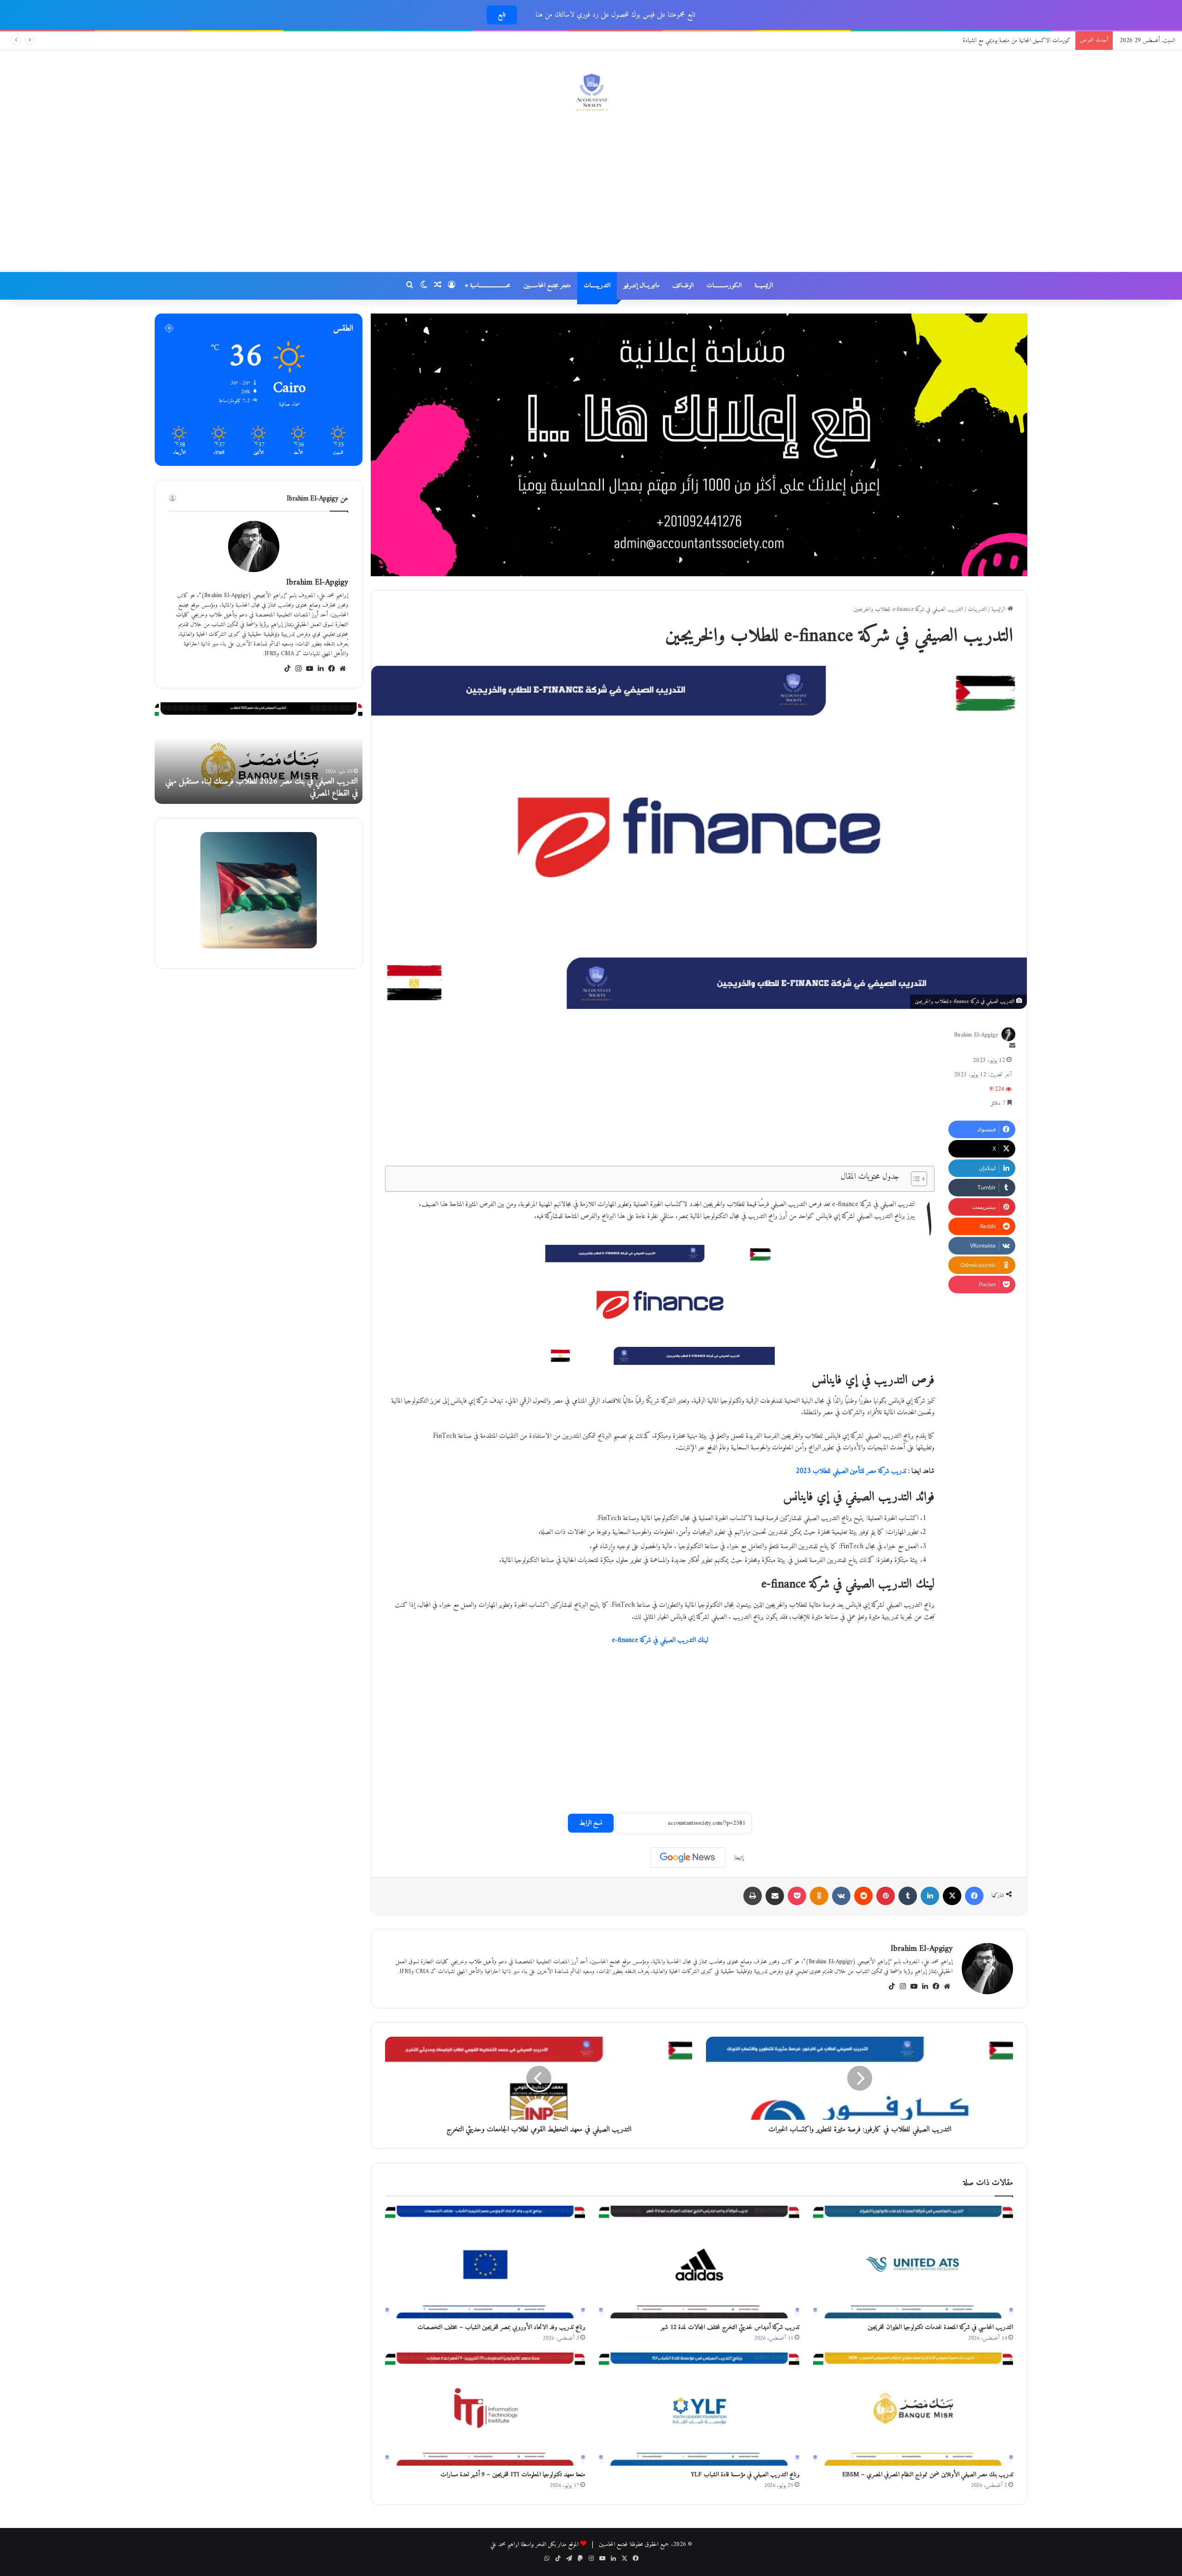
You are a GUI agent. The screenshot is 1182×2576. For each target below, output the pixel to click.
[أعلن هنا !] (699, 444)
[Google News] (687, 1858)
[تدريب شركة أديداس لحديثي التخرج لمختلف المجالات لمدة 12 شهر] (699, 2262)
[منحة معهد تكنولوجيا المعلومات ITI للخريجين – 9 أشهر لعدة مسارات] (485, 2409)
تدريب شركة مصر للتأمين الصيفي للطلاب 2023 (851, 1471)
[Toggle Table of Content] (914, 1179)
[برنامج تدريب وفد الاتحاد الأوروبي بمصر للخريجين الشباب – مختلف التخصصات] (485, 2262)
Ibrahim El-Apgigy (976, 1035)
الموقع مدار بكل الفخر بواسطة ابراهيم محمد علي (534, 2544)
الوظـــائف (683, 286)
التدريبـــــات (597, 286)
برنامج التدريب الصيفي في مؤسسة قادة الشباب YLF (745, 2475)
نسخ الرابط (591, 1823)
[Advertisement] (591, 198)
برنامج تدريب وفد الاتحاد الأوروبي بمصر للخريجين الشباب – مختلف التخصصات (501, 2327)
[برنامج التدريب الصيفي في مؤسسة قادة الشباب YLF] (699, 2409)
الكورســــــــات (724, 286)
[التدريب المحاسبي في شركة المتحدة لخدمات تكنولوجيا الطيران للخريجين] (913, 2262)
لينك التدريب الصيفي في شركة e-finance (660, 1640)
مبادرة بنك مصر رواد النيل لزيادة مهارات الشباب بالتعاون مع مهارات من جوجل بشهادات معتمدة (259, 787)
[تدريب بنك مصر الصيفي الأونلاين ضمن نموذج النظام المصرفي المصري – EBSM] (913, 2409)
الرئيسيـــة (764, 286)
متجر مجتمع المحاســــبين (547, 286)
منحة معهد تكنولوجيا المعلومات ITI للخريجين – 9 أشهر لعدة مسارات (513, 2475)
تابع (502, 15)
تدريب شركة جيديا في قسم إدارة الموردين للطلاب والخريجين (1011, 40)
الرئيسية (999, 609)
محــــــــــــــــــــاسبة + (488, 286)
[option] (259, 753)
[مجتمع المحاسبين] (591, 92)
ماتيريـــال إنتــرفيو (641, 286)
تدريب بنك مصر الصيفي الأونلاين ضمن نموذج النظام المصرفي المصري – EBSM (928, 2475)
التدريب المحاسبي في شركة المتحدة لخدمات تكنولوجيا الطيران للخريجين (940, 2327)
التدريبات (977, 609)
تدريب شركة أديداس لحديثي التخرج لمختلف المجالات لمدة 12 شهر (730, 2327)
